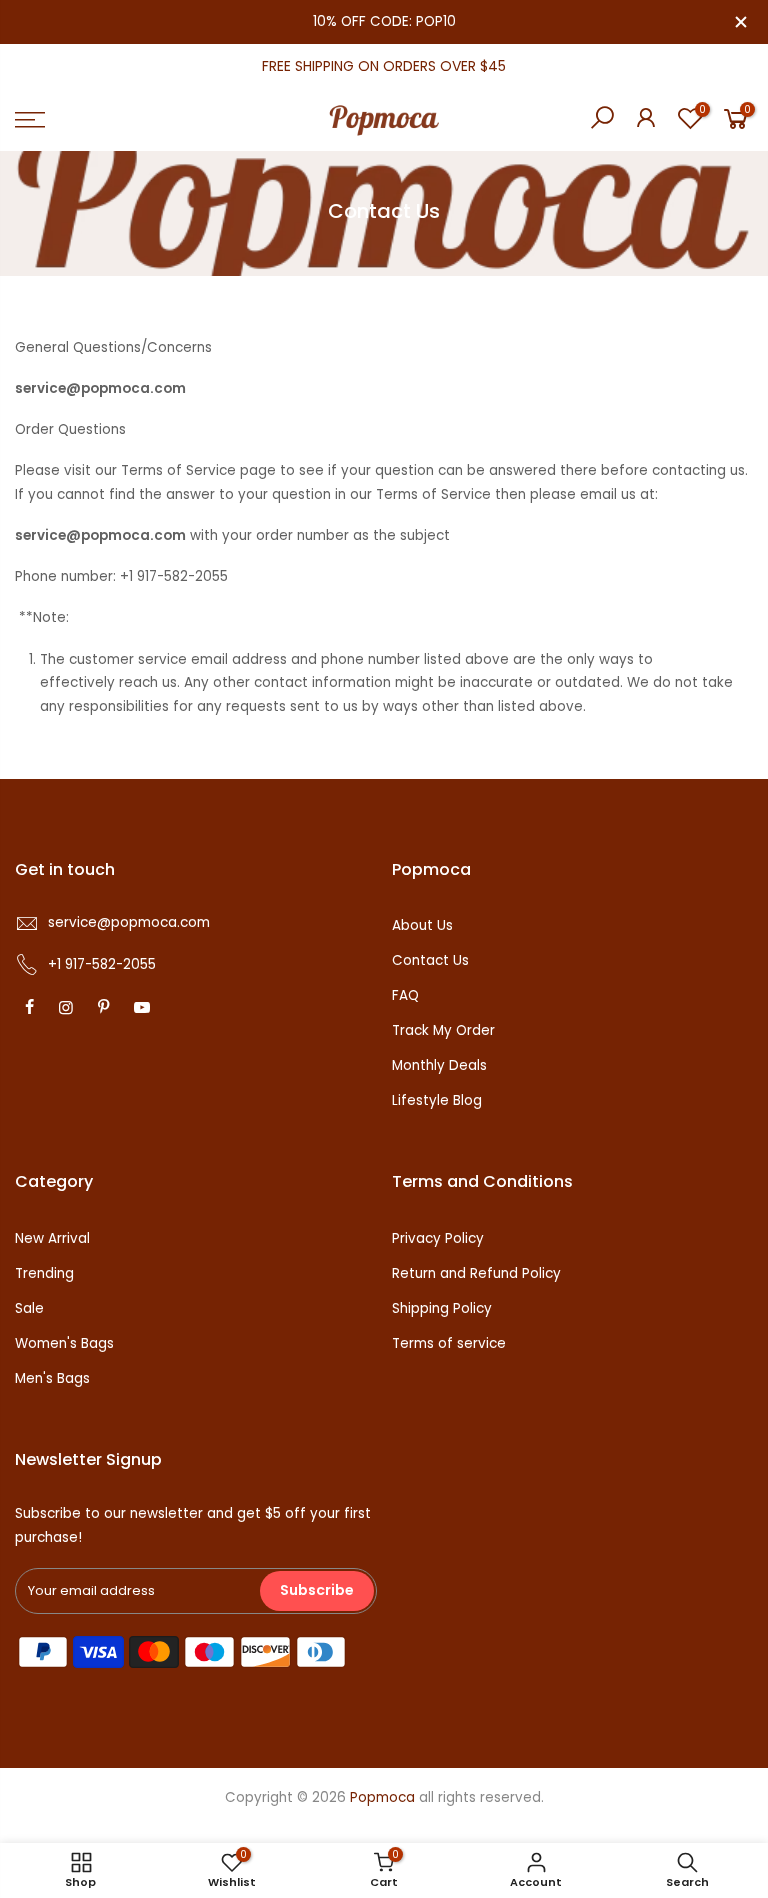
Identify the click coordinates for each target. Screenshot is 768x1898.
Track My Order (443, 1030)
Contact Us (430, 960)
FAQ (405, 995)
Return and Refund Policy (476, 1273)
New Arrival (52, 1238)
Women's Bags (64, 1343)
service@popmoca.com (129, 922)
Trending (44, 1273)
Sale (29, 1308)
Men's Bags (52, 1378)
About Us (422, 925)
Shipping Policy (442, 1308)
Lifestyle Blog (437, 1100)
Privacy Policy (438, 1238)
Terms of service (449, 1343)
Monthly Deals (439, 1065)
